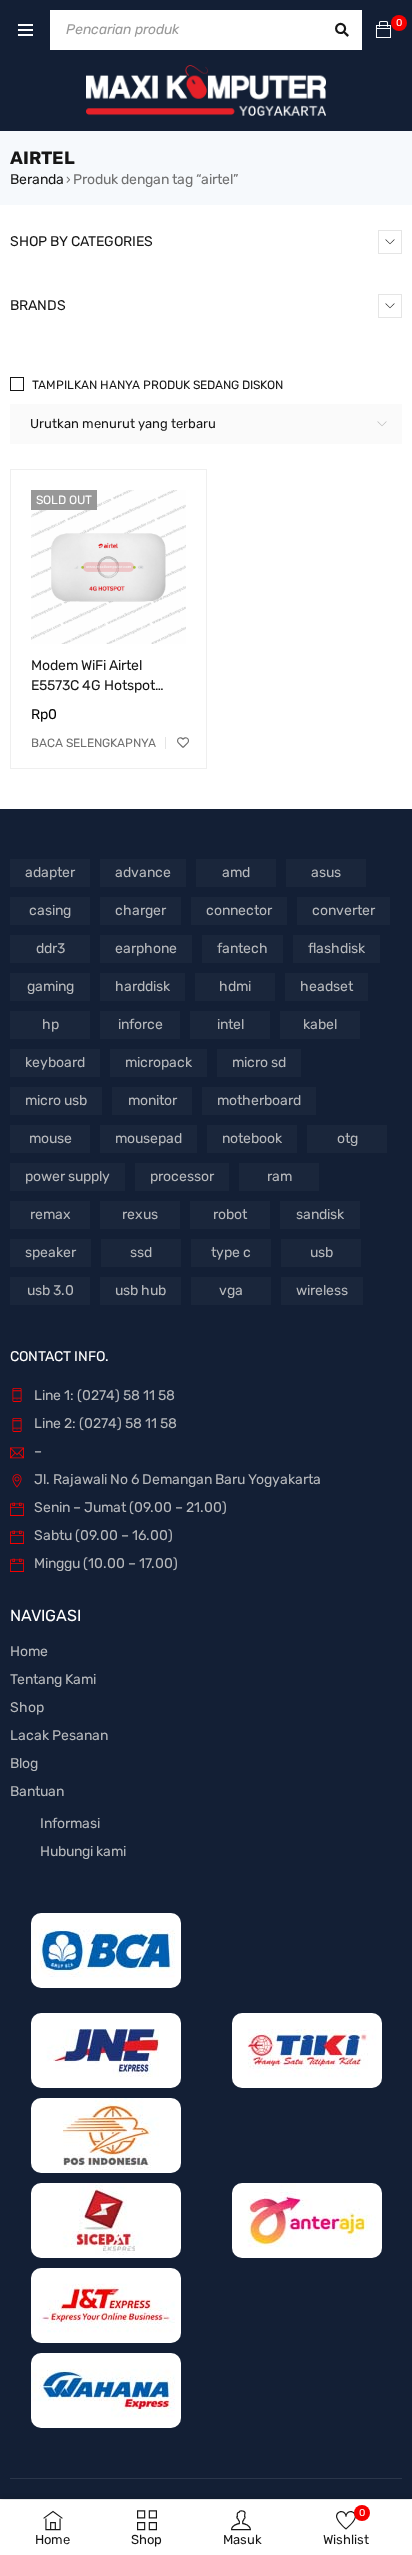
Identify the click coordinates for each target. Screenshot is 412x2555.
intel (230, 1024)
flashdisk (336, 948)
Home (29, 1651)
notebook (252, 1138)
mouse (50, 1138)
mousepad (148, 1138)
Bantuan (37, 1791)
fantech (242, 948)
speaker (50, 1252)
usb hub (140, 1290)
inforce (140, 1024)
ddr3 (50, 948)
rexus (140, 1214)
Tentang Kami (53, 1679)
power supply (67, 1176)
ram (279, 1176)
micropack (158, 1062)
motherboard (259, 1100)
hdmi (235, 986)
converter (343, 910)
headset (326, 986)
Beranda (37, 179)
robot (230, 1214)
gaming (50, 986)
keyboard (55, 1062)
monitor (152, 1100)
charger (140, 910)
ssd (141, 1252)
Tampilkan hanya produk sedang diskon (157, 385)
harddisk (142, 986)
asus (326, 872)
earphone (146, 948)
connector (239, 910)
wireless (322, 1290)
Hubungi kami (83, 1851)
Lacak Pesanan (59, 1735)
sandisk (320, 1214)
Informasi (70, 1823)
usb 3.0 (50, 1290)
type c (231, 1252)
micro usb (56, 1100)
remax (50, 1214)
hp (50, 1024)
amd (236, 872)
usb (321, 1252)
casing (50, 910)
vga (231, 1290)
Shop (27, 1707)
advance (143, 872)
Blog (24, 1763)
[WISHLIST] (183, 743)
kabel (320, 1024)
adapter (50, 872)
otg (347, 1138)
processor (182, 1176)
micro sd (259, 1062)
